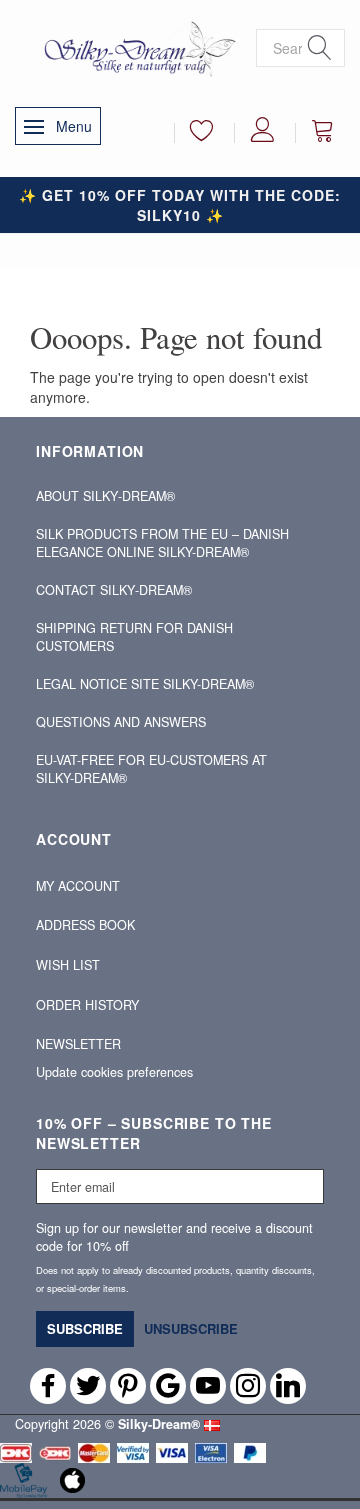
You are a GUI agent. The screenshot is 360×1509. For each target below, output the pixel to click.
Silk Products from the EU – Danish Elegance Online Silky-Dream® (162, 543)
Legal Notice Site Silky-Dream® (145, 684)
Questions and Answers (121, 722)
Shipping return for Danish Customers (134, 637)
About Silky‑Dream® (105, 496)
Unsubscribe (191, 1328)
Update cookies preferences (114, 1072)
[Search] (320, 48)
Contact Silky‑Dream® (114, 590)
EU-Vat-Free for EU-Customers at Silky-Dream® (151, 769)
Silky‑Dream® (159, 1424)
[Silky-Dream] (135, 48)
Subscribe (85, 1328)
